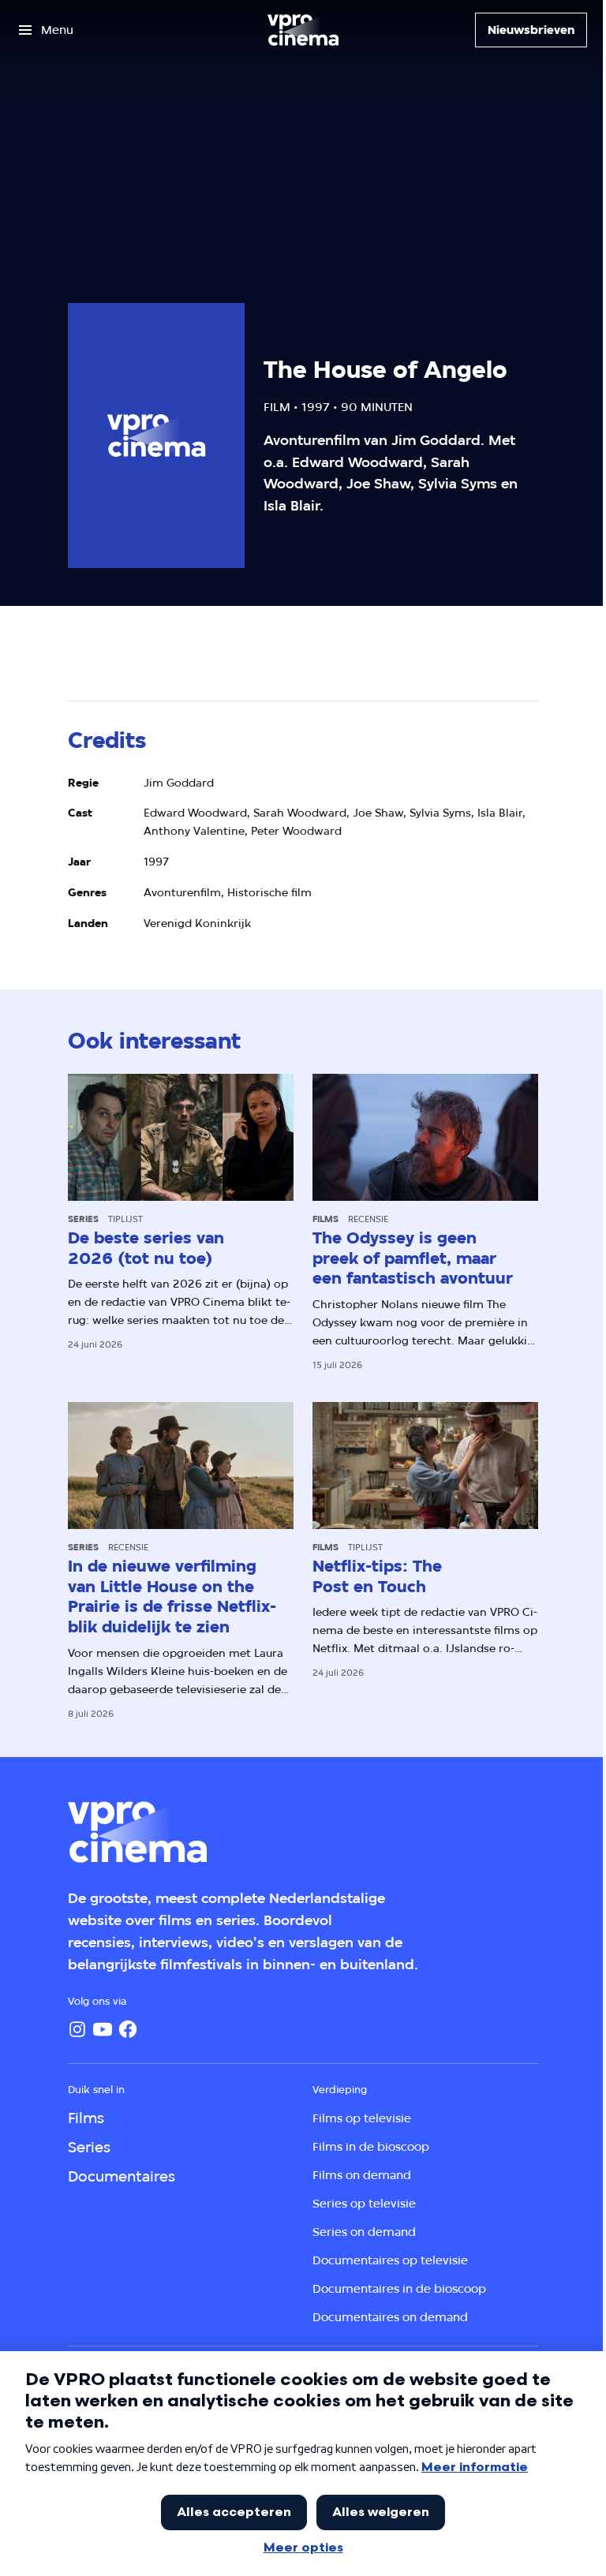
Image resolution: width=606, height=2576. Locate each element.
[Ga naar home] (303, 30)
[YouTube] (103, 2029)
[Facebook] (128, 2029)
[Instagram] (77, 2029)
